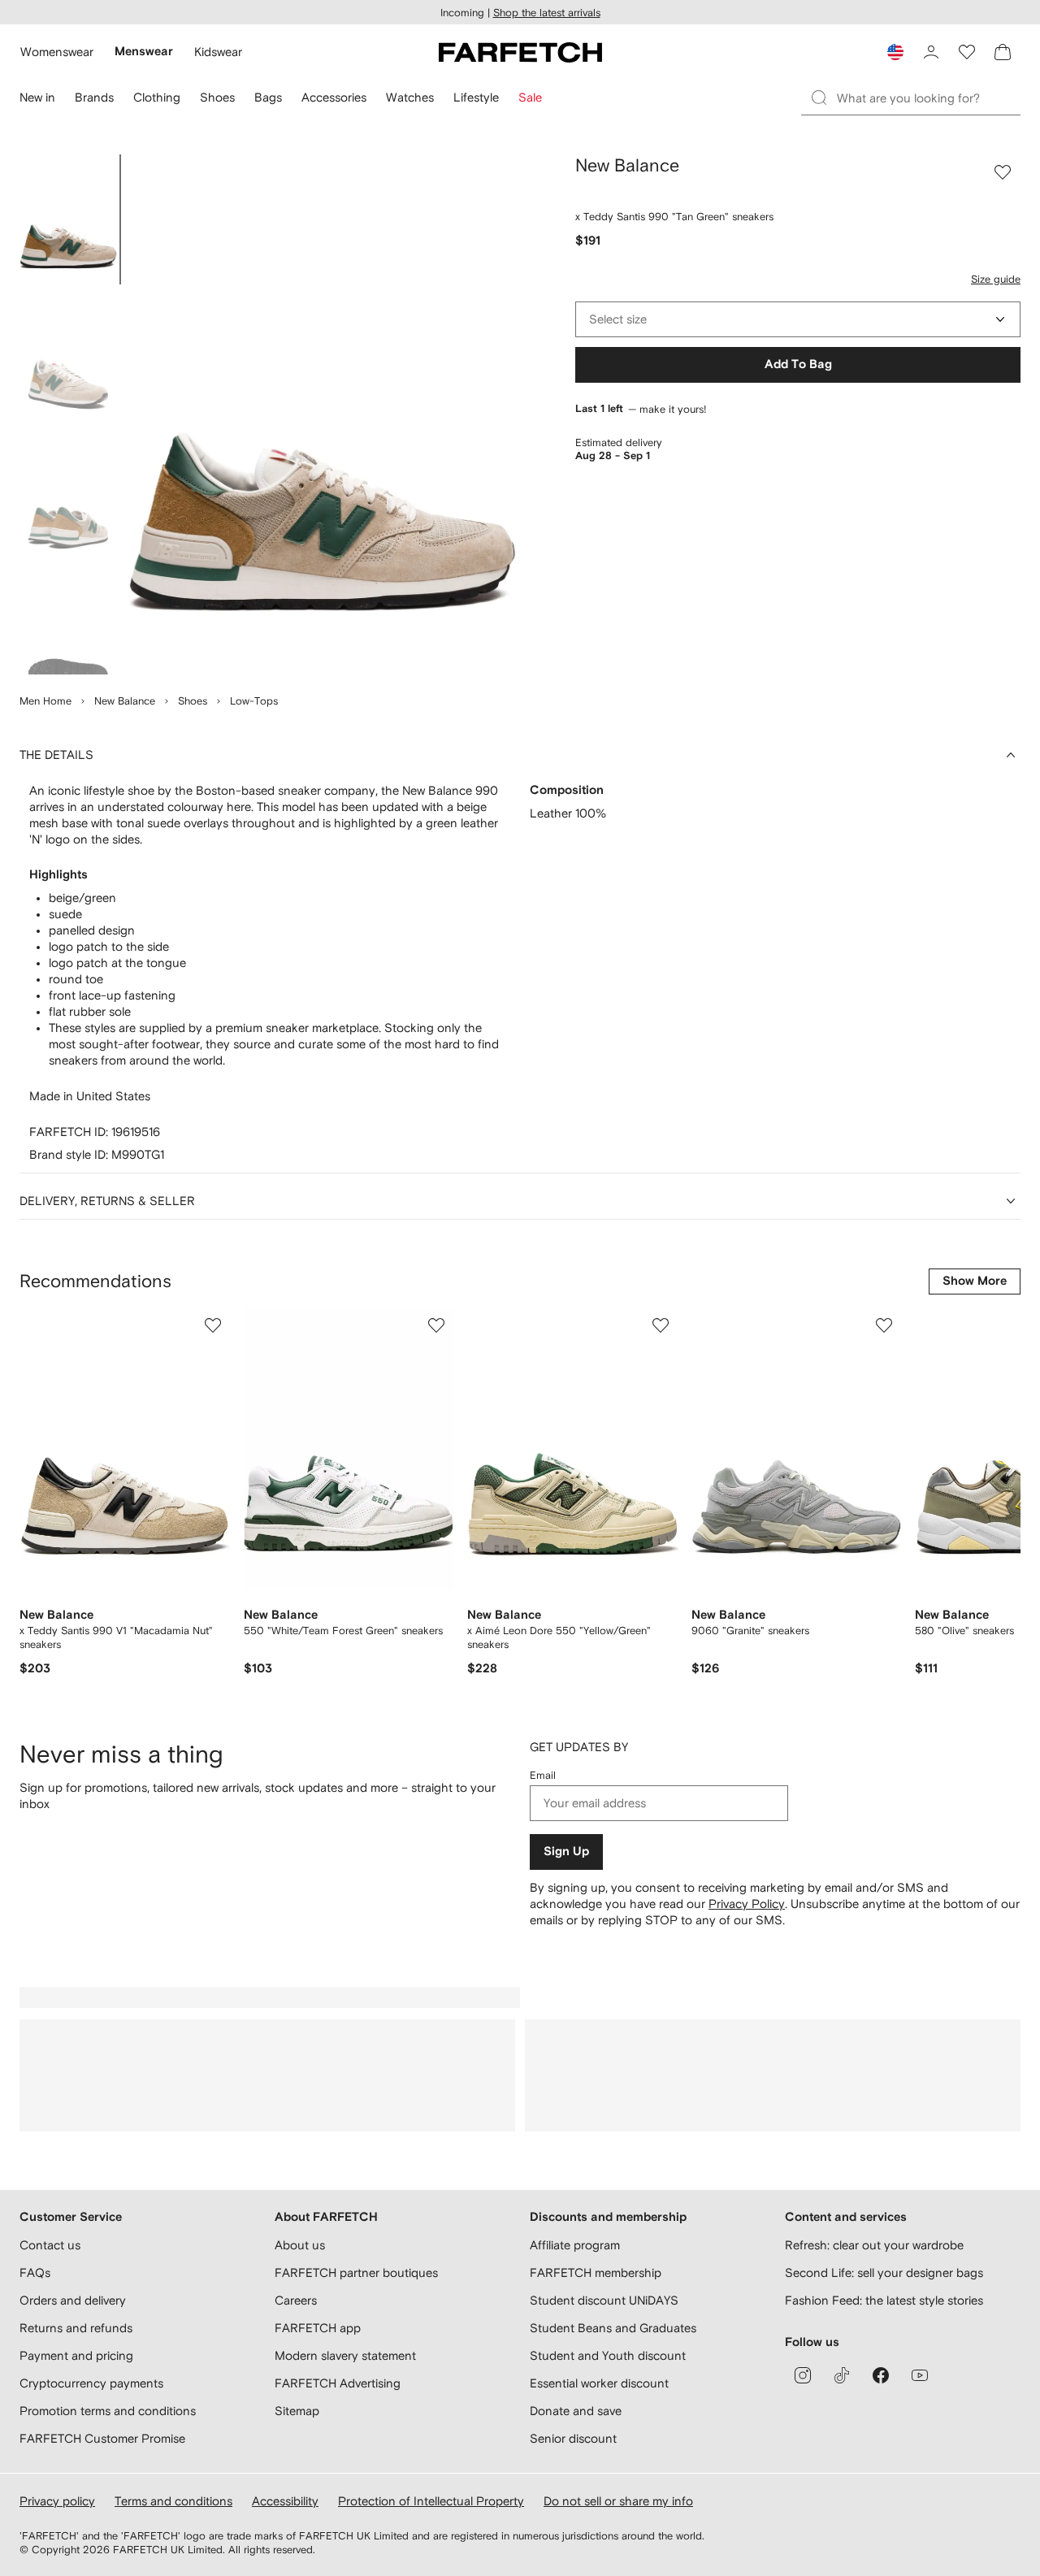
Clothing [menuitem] (157, 97)
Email (543, 1775)
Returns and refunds (76, 2328)
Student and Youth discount (608, 2355)
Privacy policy (57, 2501)
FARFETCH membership (596, 2272)
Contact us (50, 2245)
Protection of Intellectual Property (431, 2501)
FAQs (35, 2272)
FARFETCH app (318, 2328)
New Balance (125, 701)
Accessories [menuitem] (334, 97)
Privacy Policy (747, 1904)
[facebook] (881, 2375)
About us (300, 2245)
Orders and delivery (73, 2300)
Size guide (996, 279)
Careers (296, 2300)
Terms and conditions (173, 2501)
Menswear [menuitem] (144, 52)
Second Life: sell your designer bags (884, 2272)
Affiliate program (575, 2245)
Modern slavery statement (345, 2355)
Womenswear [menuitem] (57, 52)
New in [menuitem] (37, 97)
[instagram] (803, 2375)
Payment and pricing (76, 2355)
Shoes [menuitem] (217, 97)
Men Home (45, 701)
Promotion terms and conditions (108, 2411)
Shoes (193, 701)
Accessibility (285, 2501)
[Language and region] (895, 52)
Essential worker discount (599, 2383)
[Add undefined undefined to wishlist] (213, 1325)
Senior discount (573, 2438)
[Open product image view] (322, 414)
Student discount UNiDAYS (604, 2300)
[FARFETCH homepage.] (520, 52)
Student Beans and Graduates (613, 2328)
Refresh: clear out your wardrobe (874, 2245)
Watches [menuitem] (410, 97)
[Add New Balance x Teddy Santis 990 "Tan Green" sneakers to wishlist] (1003, 172)
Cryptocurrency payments (91, 2383)
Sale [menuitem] (530, 97)
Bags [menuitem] (268, 97)
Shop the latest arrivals (547, 13)
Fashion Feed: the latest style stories (884, 2300)
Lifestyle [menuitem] (476, 97)
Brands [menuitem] (94, 97)
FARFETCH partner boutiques (356, 2272)
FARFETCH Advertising (338, 2383)
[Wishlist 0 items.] (967, 52)
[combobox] (798, 319)
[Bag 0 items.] (1003, 52)
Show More (975, 1281)
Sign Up (566, 1852)
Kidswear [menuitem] (218, 52)
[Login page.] (931, 52)
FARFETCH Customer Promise (102, 2438)
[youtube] (920, 2375)
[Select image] (68, 219)
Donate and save (576, 2411)
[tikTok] (842, 2375)
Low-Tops (254, 701)
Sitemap (297, 2411)
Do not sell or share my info (618, 2501)
